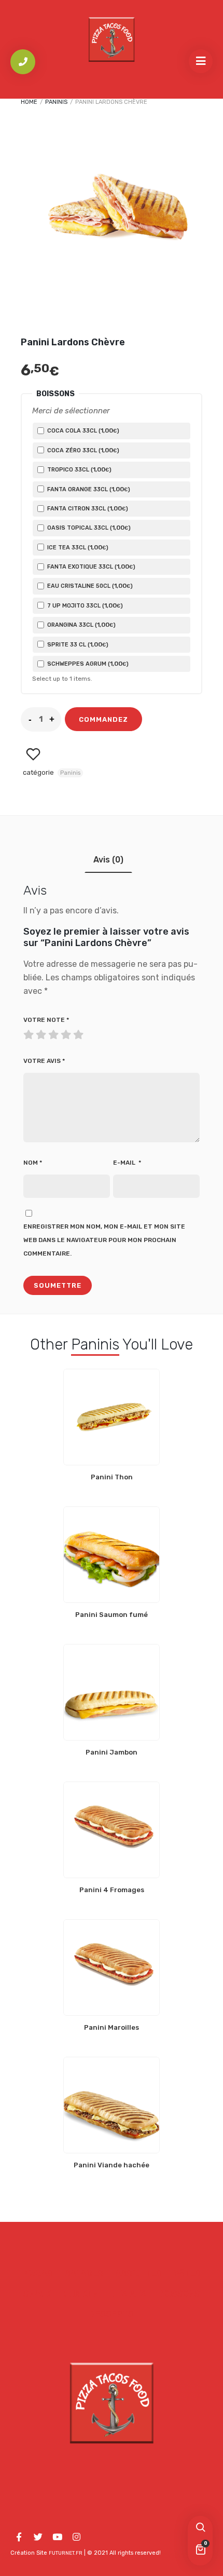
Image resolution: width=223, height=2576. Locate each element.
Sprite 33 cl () (77, 644)
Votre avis (44, 1061)
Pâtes (187, 2274)
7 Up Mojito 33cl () (84, 605)
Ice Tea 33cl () (77, 547)
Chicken (81, 2294)
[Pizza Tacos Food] (112, 39)
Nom (33, 1163)
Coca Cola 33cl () (82, 430)
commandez (103, 719)
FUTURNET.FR (66, 2553)
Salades (84, 2274)
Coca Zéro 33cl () (82, 450)
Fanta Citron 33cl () (87, 508)
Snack (37, 2294)
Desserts (112, 2314)
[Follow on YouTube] (57, 2537)
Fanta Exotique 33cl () (90, 567)
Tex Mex (128, 2294)
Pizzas (38, 2274)
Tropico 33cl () (79, 469)
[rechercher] (200, 2528)
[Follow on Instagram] (76, 2537)
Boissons (179, 2294)
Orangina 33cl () (81, 625)
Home (29, 102)
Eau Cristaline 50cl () (89, 586)
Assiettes (138, 2274)
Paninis (56, 102)
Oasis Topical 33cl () (88, 528)
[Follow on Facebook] (19, 2537)
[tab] (108, 860)
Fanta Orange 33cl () (88, 489)
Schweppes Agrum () (87, 664)
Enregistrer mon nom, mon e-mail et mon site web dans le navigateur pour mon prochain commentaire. (104, 1240)
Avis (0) (108, 860)
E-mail (127, 1163)
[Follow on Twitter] (38, 2537)
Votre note (46, 1020)
